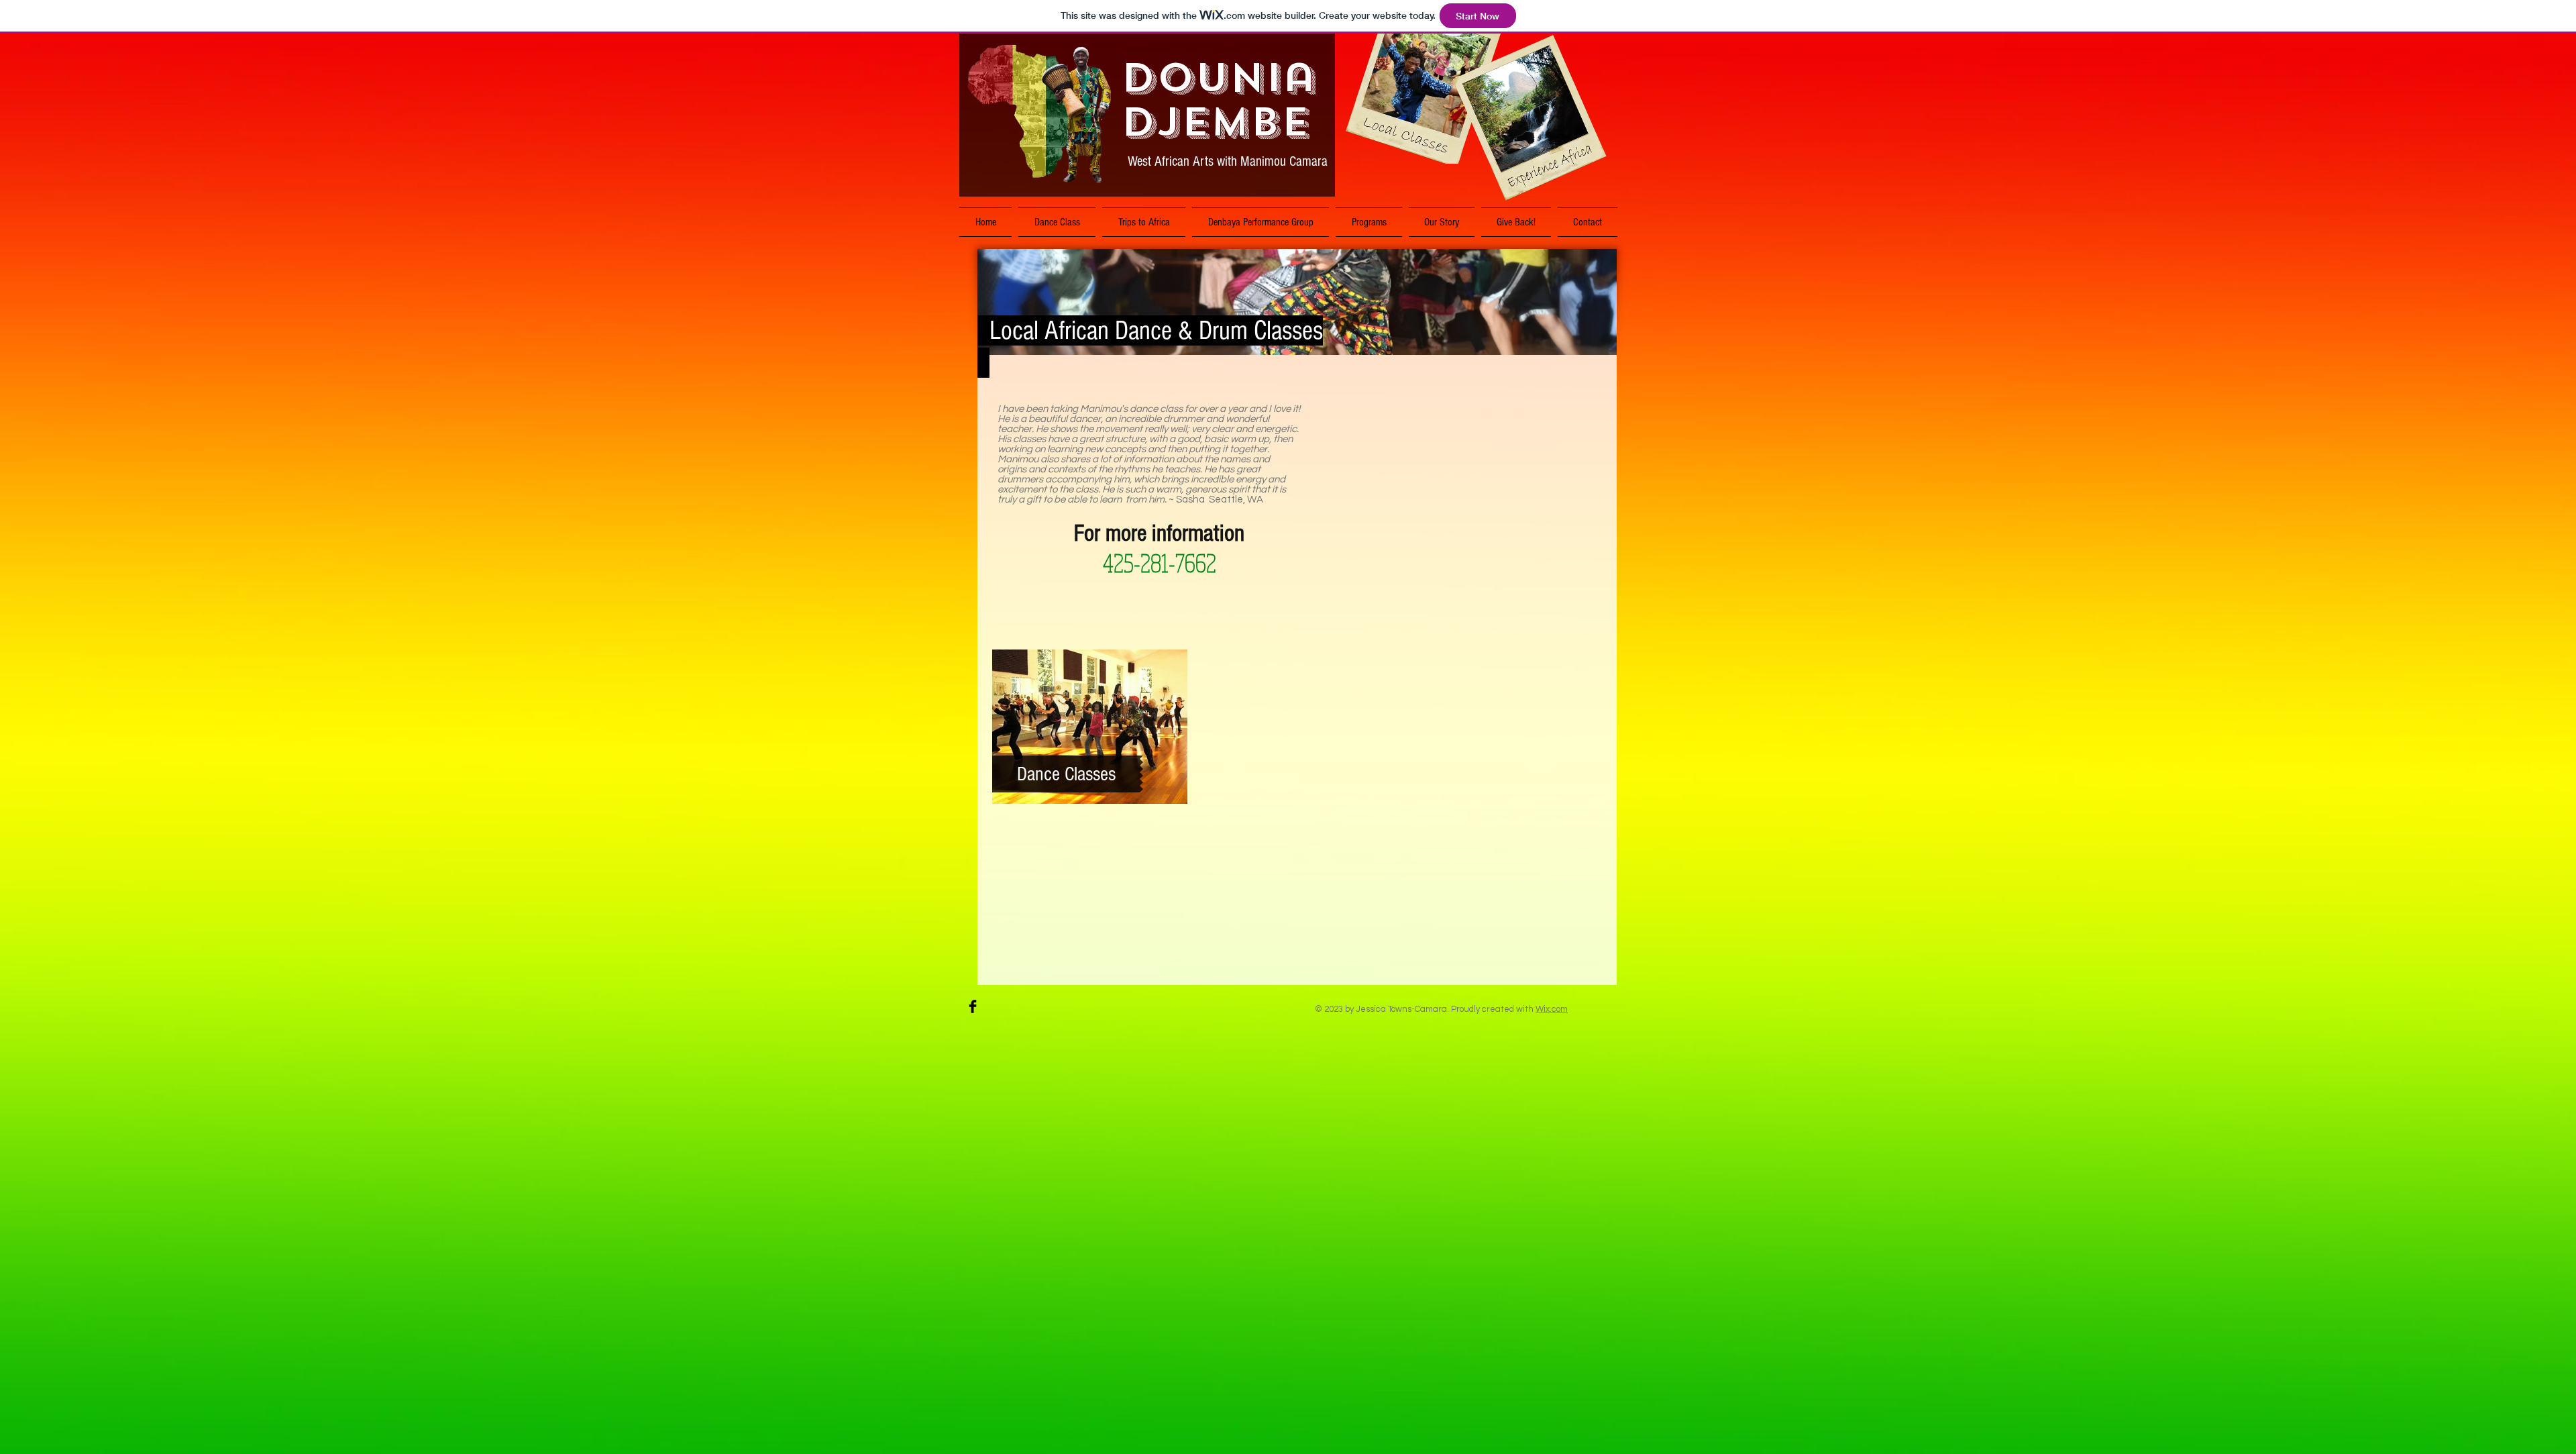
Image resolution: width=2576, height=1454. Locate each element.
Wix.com (1552, 1009)
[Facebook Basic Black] (973, 1006)
